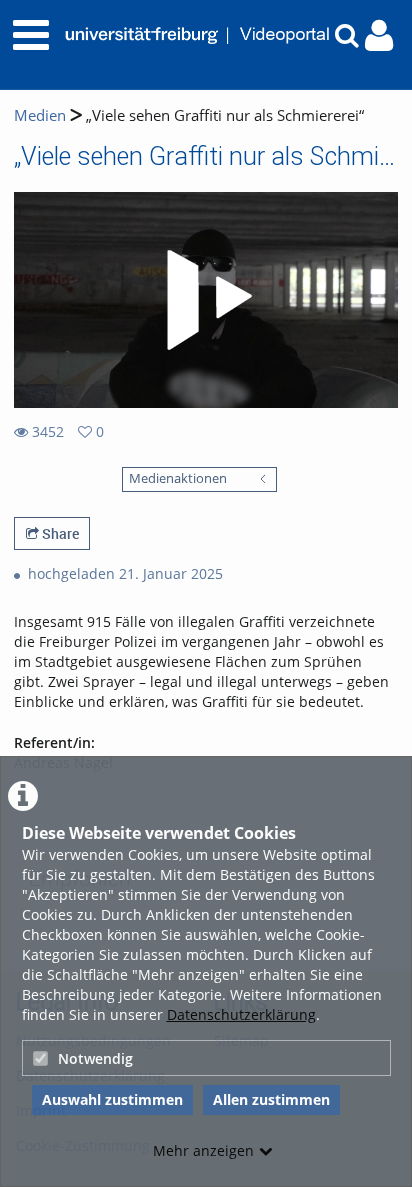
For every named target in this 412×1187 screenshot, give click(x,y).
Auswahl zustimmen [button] (112, 1099)
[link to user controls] (379, 35)
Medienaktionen (178, 478)
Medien (40, 115)
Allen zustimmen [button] (271, 1099)
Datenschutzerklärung (241, 1014)
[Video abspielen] (206, 300)
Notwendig (95, 1058)
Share (59, 533)
